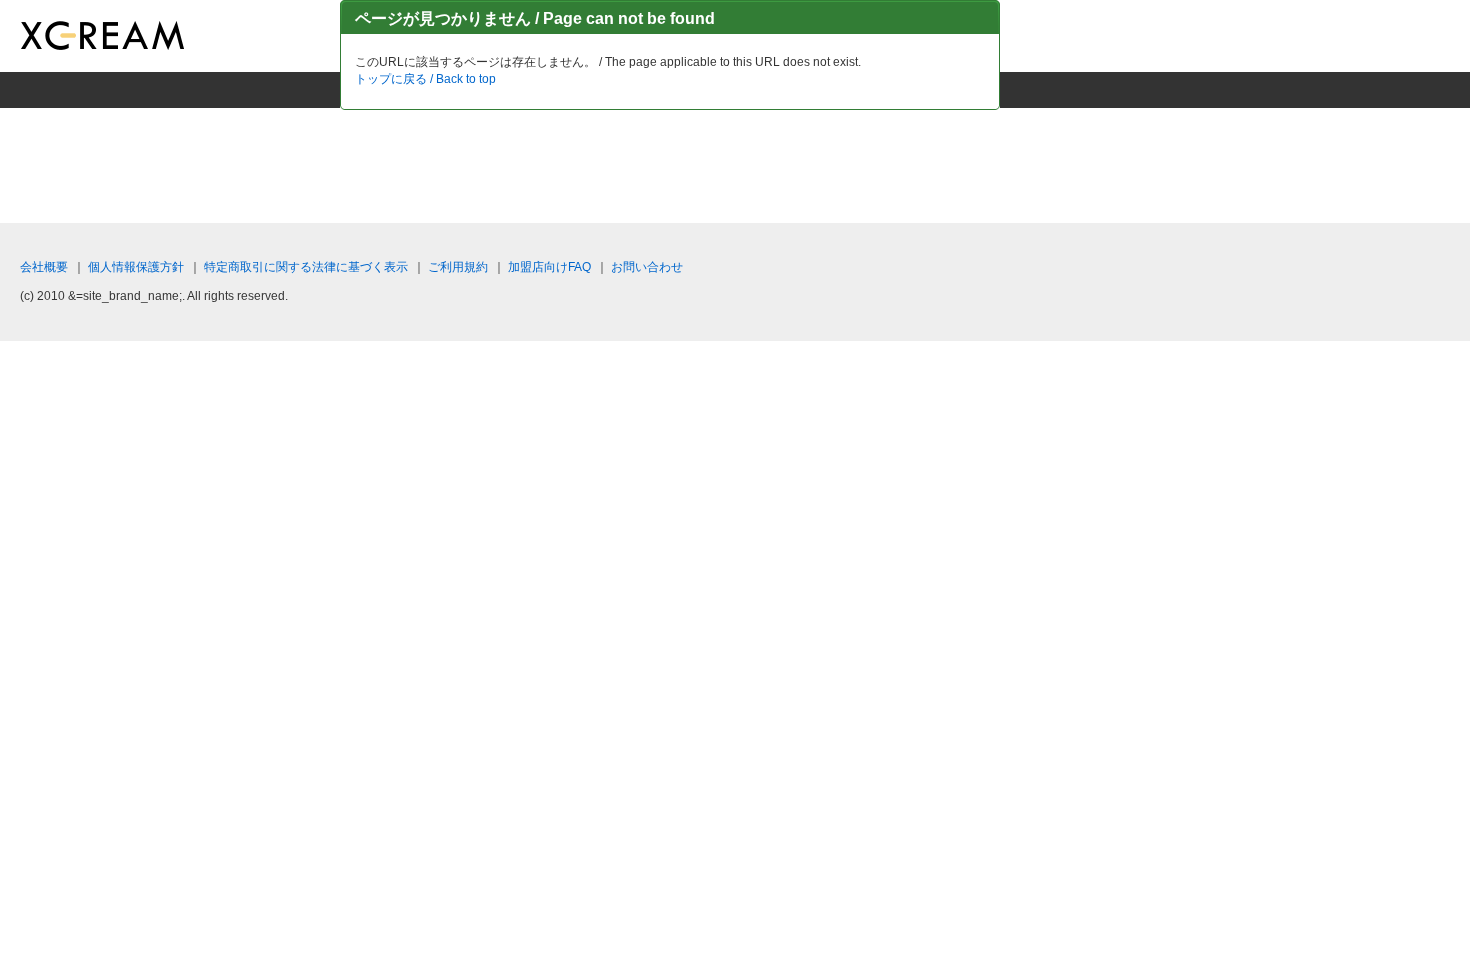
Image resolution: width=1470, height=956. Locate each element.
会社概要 (44, 267)
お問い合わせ (647, 267)
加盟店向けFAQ (549, 267)
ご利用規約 (458, 267)
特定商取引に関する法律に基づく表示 (306, 267)
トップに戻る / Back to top (425, 79)
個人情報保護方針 (136, 267)
